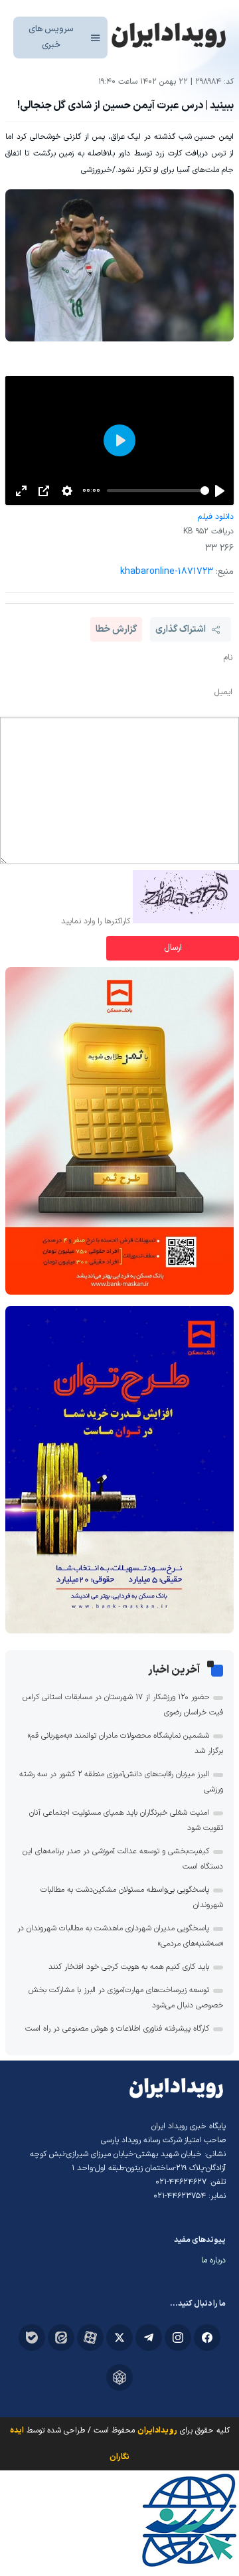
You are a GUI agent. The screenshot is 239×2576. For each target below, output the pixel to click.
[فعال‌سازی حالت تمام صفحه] (21, 491)
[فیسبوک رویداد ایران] (207, 2338)
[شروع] (220, 491)
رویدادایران (157, 2431)
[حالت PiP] (44, 491)
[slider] (158, 491)
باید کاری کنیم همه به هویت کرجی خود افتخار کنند (129, 1967)
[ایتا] (61, 2338)
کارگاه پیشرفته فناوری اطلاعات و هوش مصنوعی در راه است (117, 2029)
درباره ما (213, 2260)
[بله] (32, 2338)
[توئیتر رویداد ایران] (119, 2338)
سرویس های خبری (51, 37)
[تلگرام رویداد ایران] (149, 2338)
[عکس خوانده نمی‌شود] (186, 921)
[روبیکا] (119, 2377)
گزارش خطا (116, 629)
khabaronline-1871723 (167, 572)
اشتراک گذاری (181, 629)
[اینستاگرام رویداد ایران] (178, 2338)
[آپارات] (90, 2338)
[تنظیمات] (67, 491)
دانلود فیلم (215, 517)
